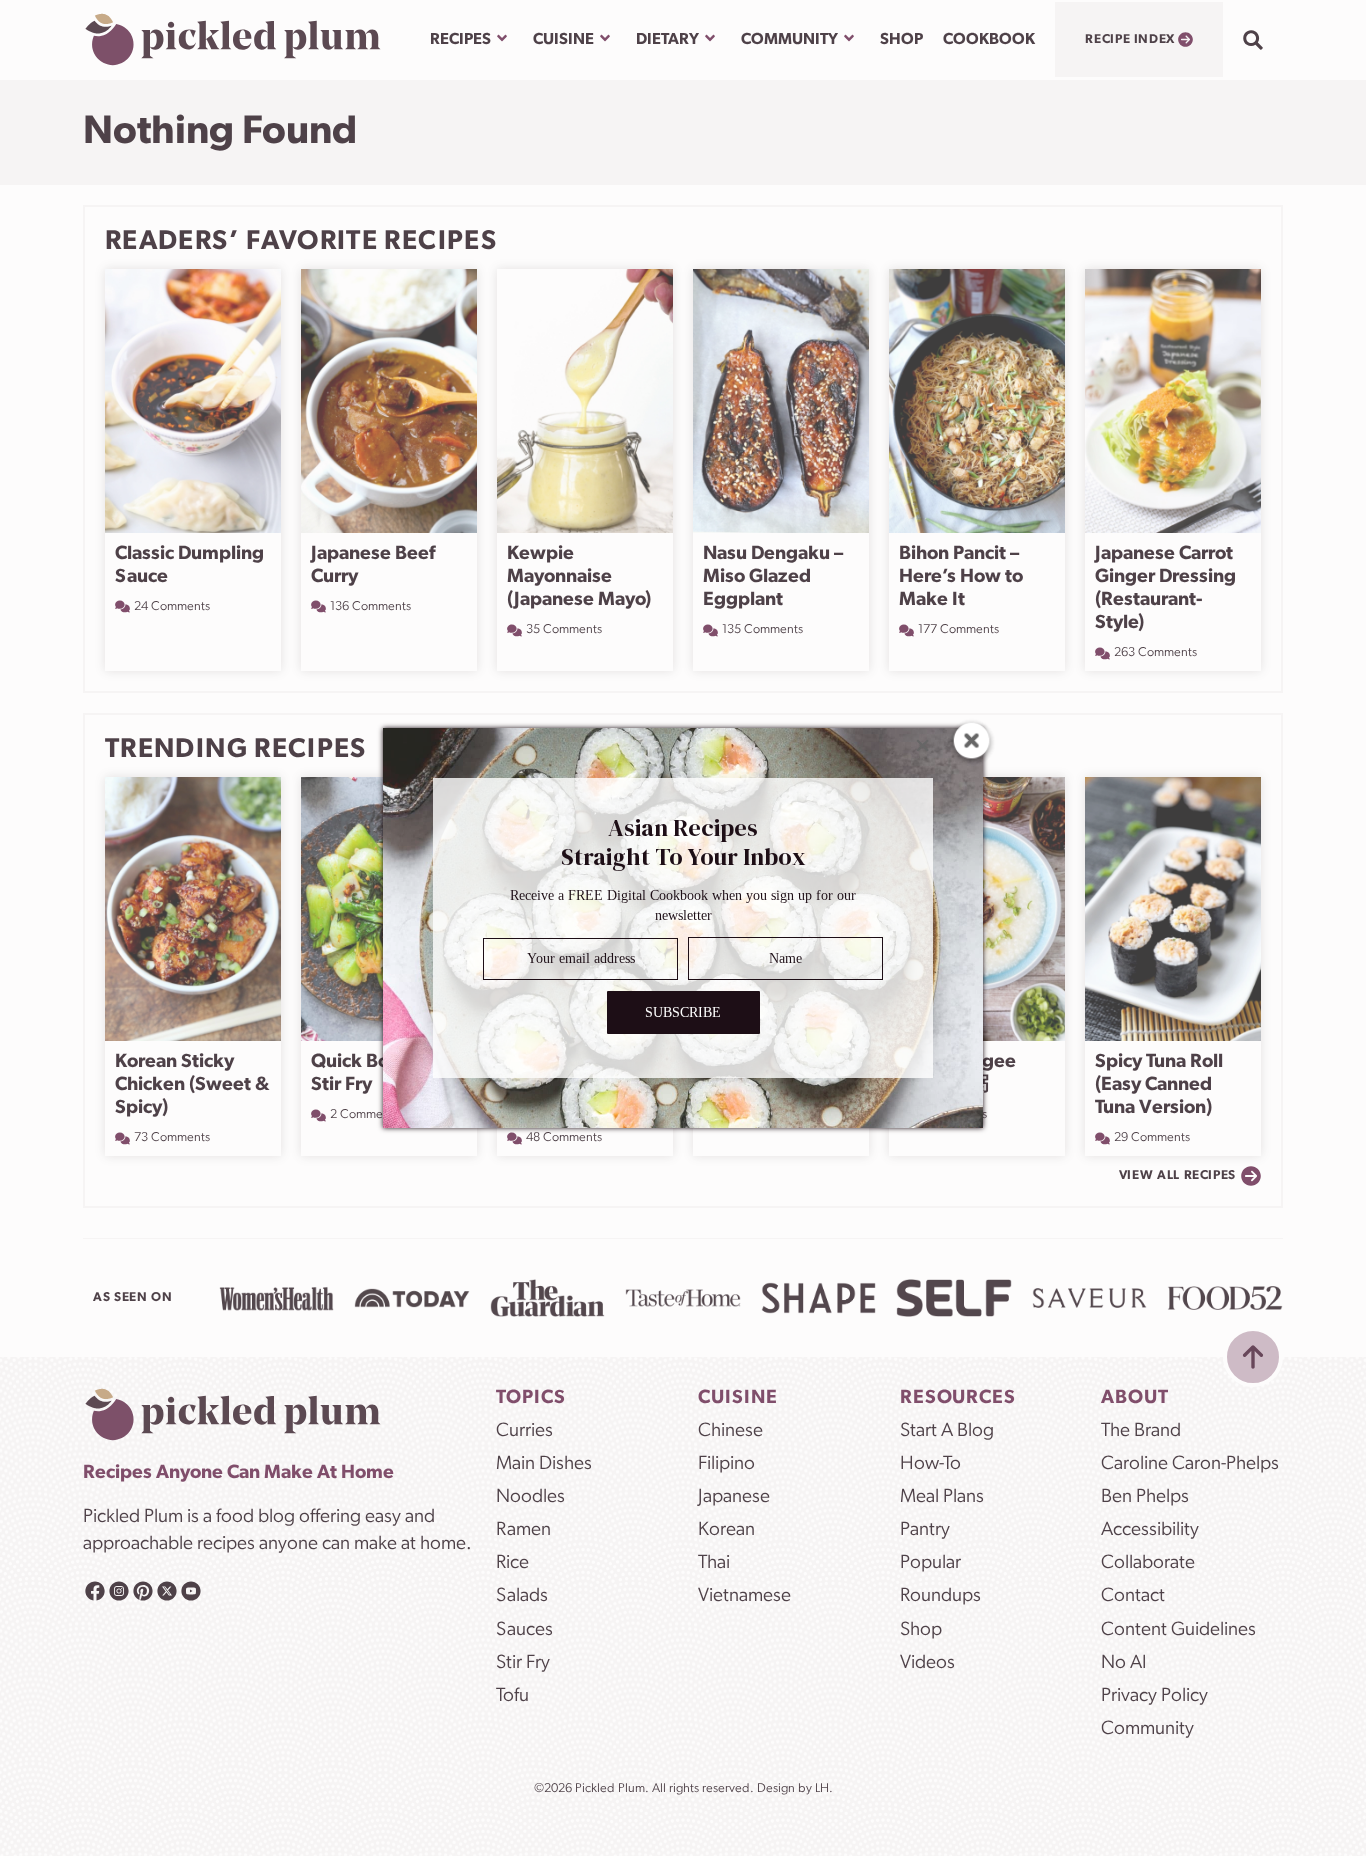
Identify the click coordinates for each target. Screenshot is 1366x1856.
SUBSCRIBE (683, 1012)
